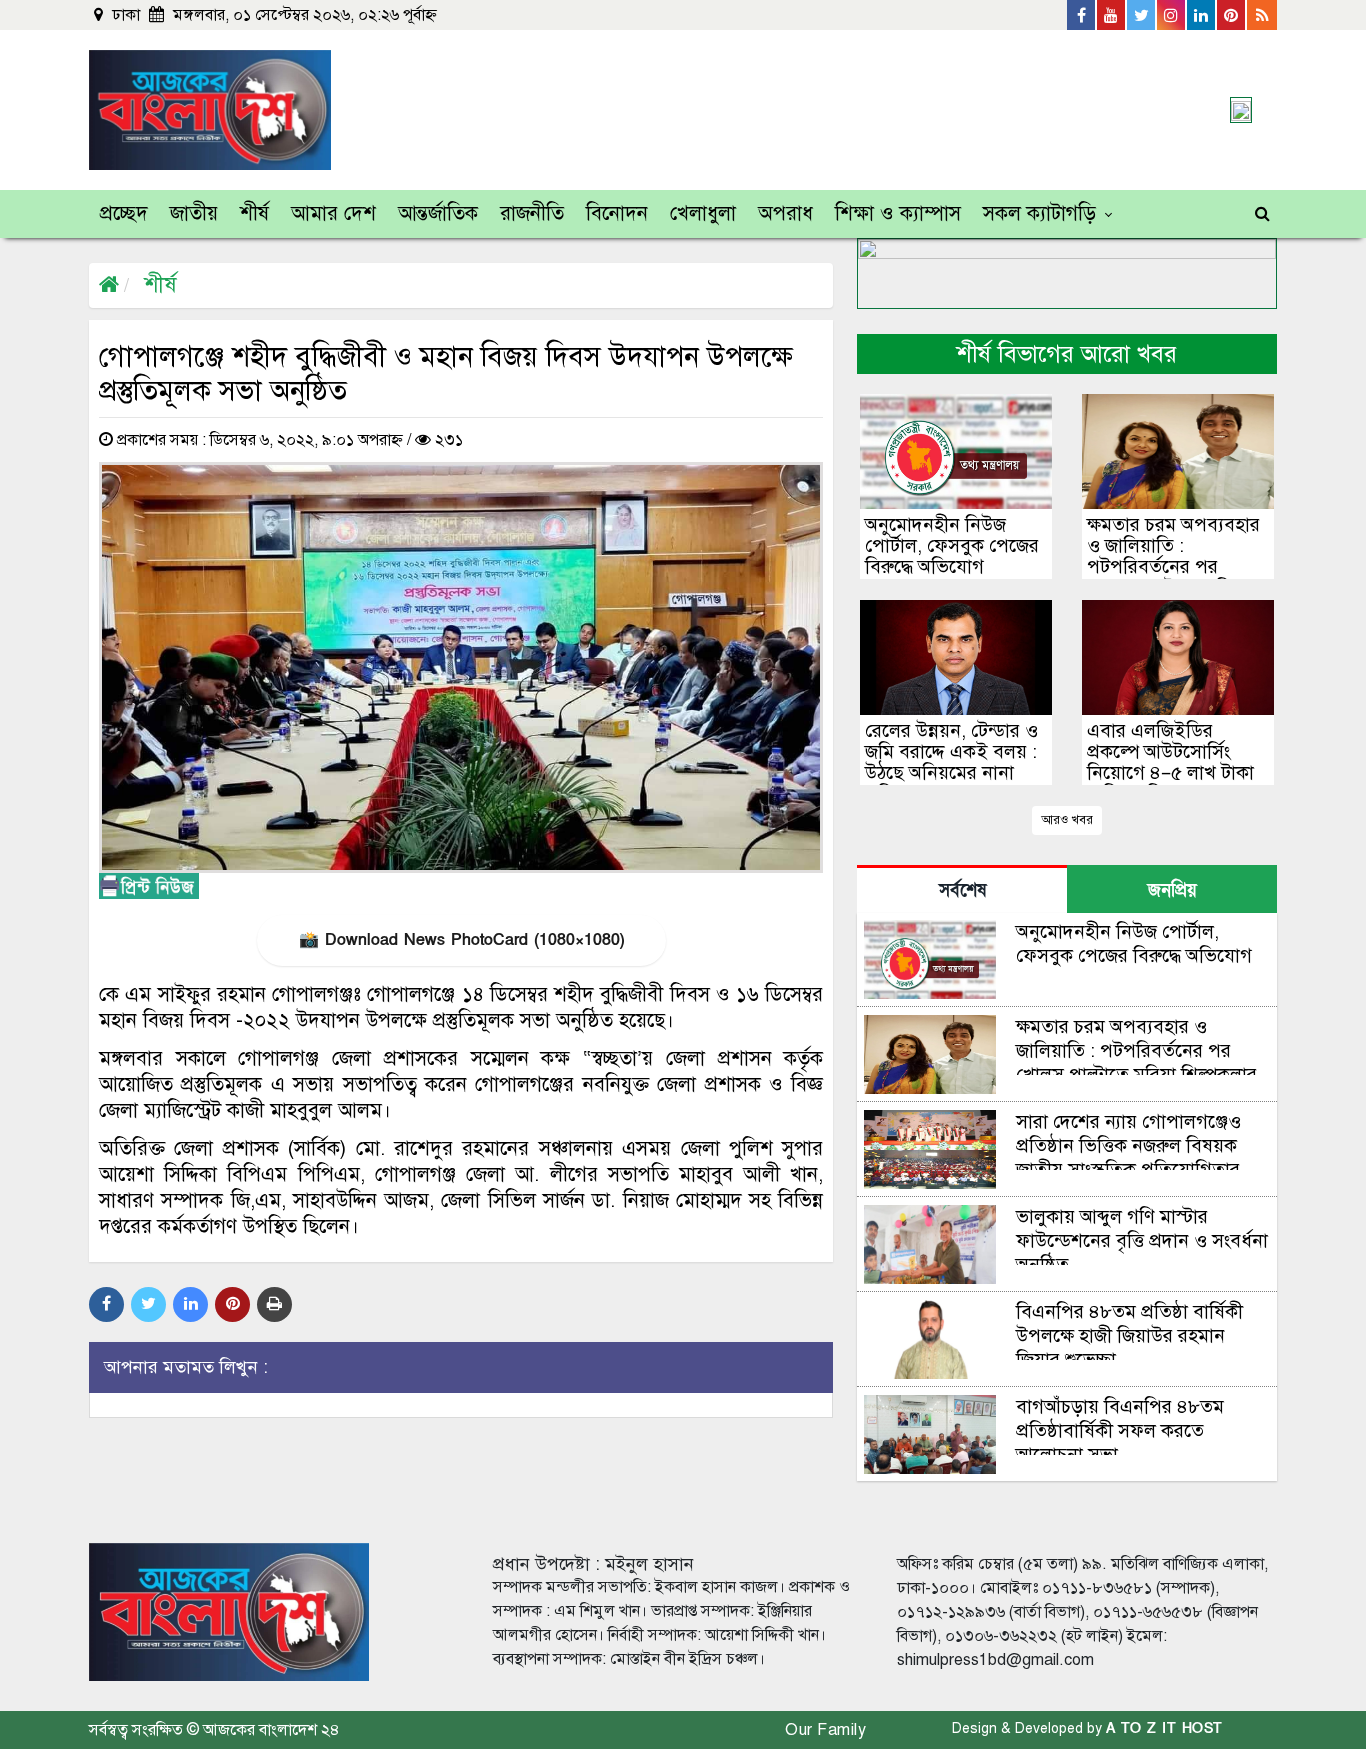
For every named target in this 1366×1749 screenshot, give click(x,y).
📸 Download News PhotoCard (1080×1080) (461, 940)
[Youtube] (1112, 15)
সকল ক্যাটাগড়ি (1039, 213)
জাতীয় (194, 213)
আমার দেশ (333, 213)
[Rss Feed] (1262, 15)
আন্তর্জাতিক (438, 213)
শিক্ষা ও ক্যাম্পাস (898, 213)
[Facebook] (1082, 15)
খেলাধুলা (703, 213)
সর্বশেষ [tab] (962, 890)
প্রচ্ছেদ (124, 213)
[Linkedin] (1202, 15)
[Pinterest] (1232, 15)
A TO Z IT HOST (1164, 1728)
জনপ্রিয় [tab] (1172, 890)
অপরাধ (785, 213)
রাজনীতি (532, 213)
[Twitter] (1142, 15)
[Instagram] (1172, 15)
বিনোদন (617, 213)
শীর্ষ (254, 213)
